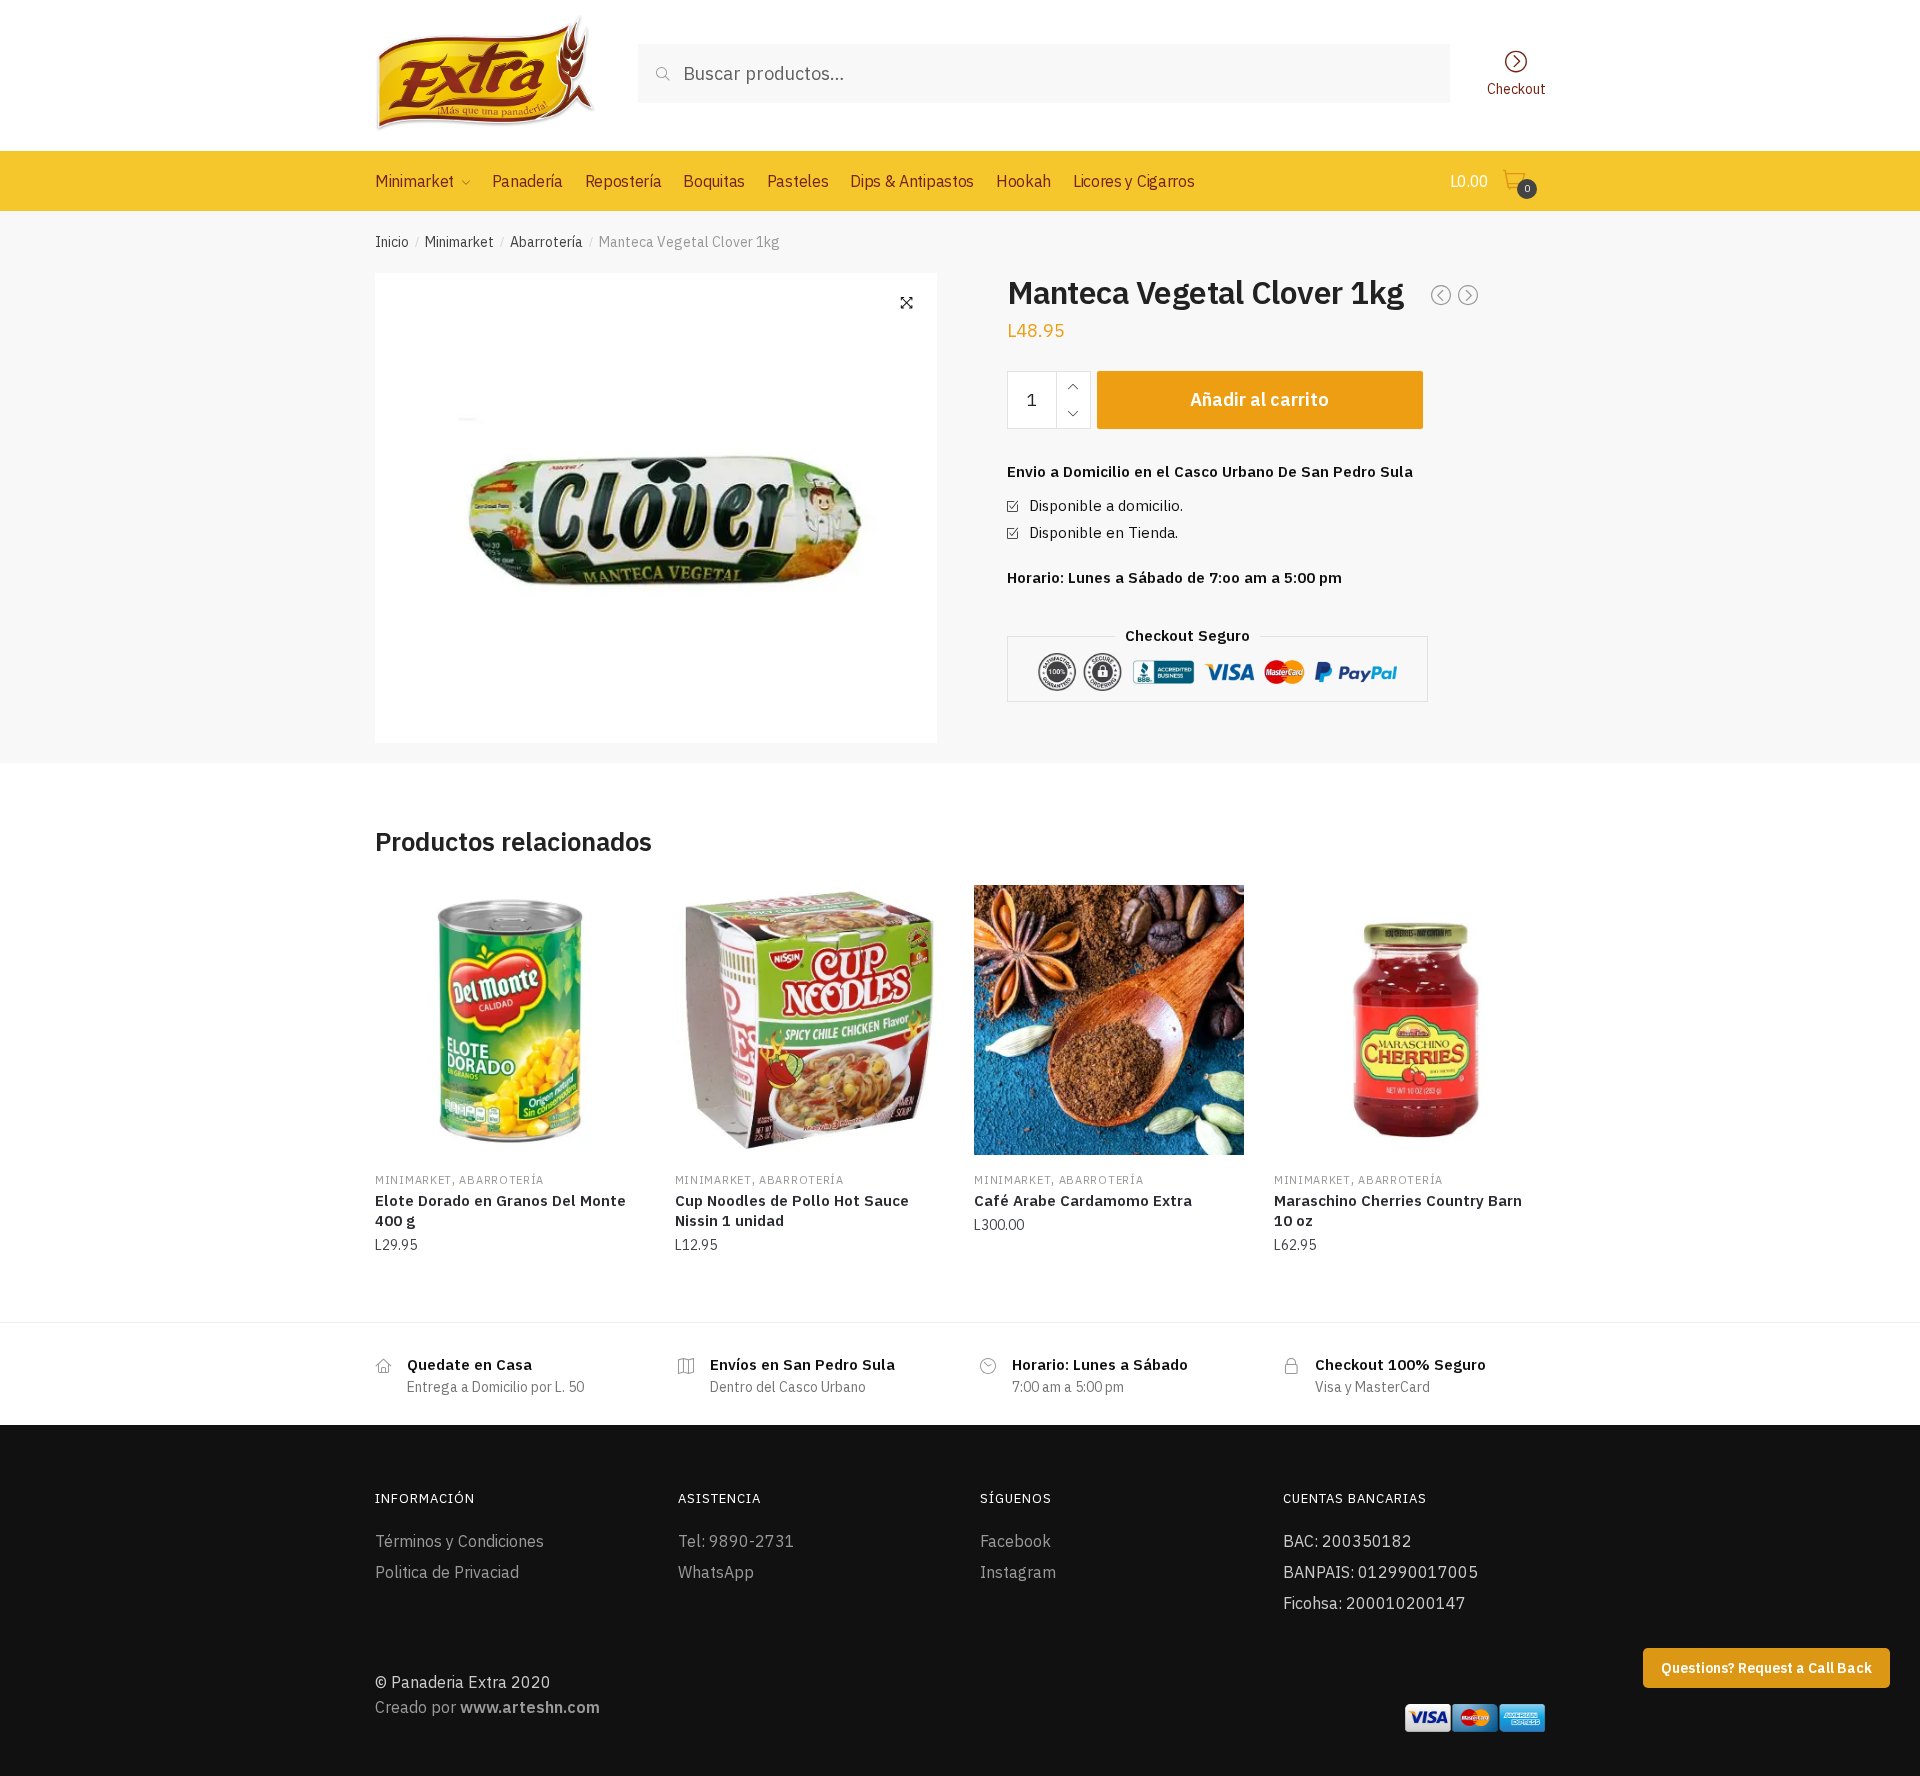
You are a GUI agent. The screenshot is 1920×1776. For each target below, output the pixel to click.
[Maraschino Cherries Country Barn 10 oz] (1409, 1020)
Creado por (487, 1707)
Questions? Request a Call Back (1766, 1668)
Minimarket (459, 242)
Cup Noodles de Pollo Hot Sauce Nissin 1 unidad (792, 1210)
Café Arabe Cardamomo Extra (1083, 1200)
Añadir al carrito (1259, 399)
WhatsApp (716, 1572)
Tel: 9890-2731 (736, 1541)
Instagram (1018, 1572)
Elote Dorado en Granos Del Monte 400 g (500, 1210)
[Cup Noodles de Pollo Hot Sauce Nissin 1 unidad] (810, 1020)
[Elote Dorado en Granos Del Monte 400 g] (510, 1020)
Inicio (392, 242)
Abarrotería (546, 242)
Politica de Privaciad (447, 1572)
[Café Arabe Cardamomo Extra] (1109, 1020)
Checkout (1516, 88)
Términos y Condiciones (459, 1541)
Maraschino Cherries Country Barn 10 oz (1398, 1210)
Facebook (1015, 1541)
